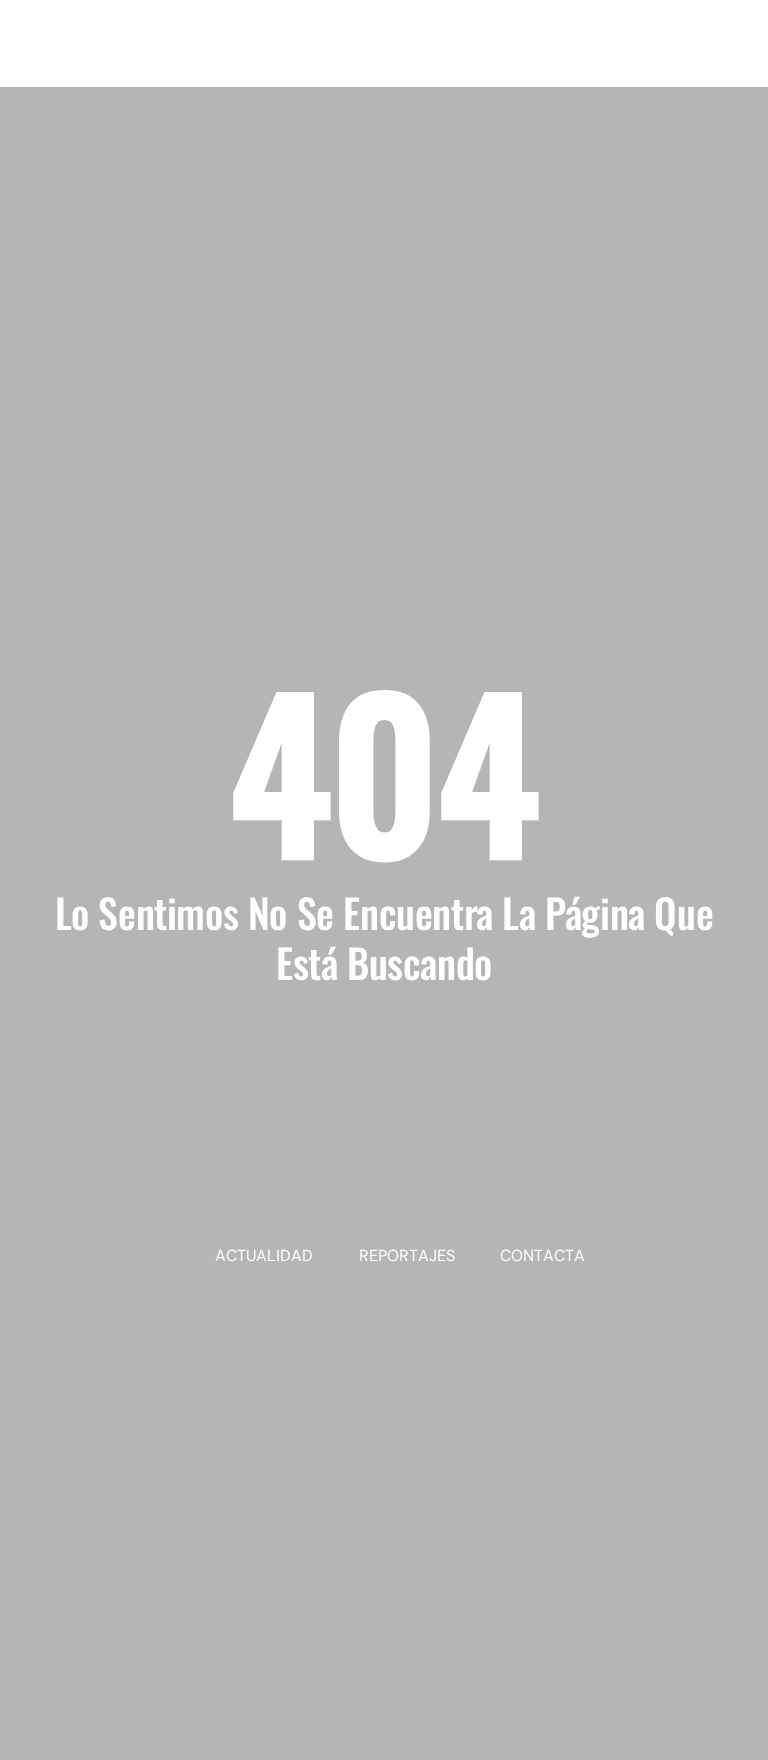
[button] (725, 67)
